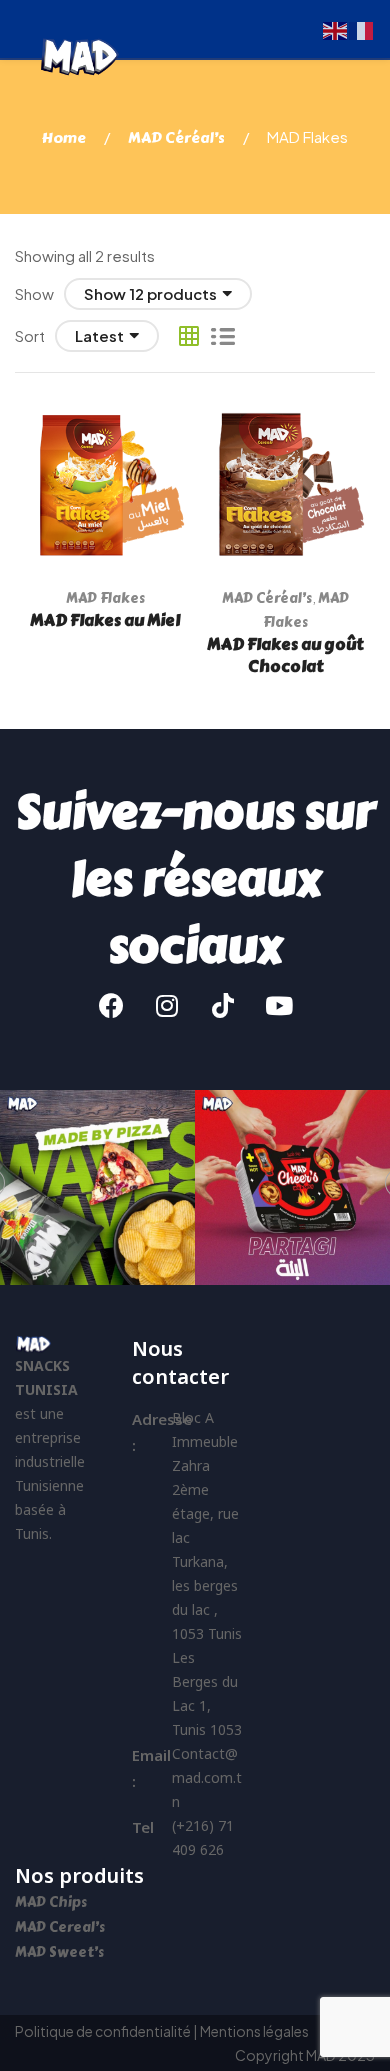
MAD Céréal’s (176, 138)
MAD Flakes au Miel (105, 620)
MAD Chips (52, 1902)
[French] (362, 28)
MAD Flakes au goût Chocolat (285, 655)
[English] (336, 28)
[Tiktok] (223, 1005)
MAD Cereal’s (60, 1927)
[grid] (189, 336)
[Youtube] (279, 1005)
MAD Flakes (105, 598)
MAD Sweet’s (59, 1952)
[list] (223, 336)
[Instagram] (167, 1005)
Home (64, 138)
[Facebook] (111, 1005)
